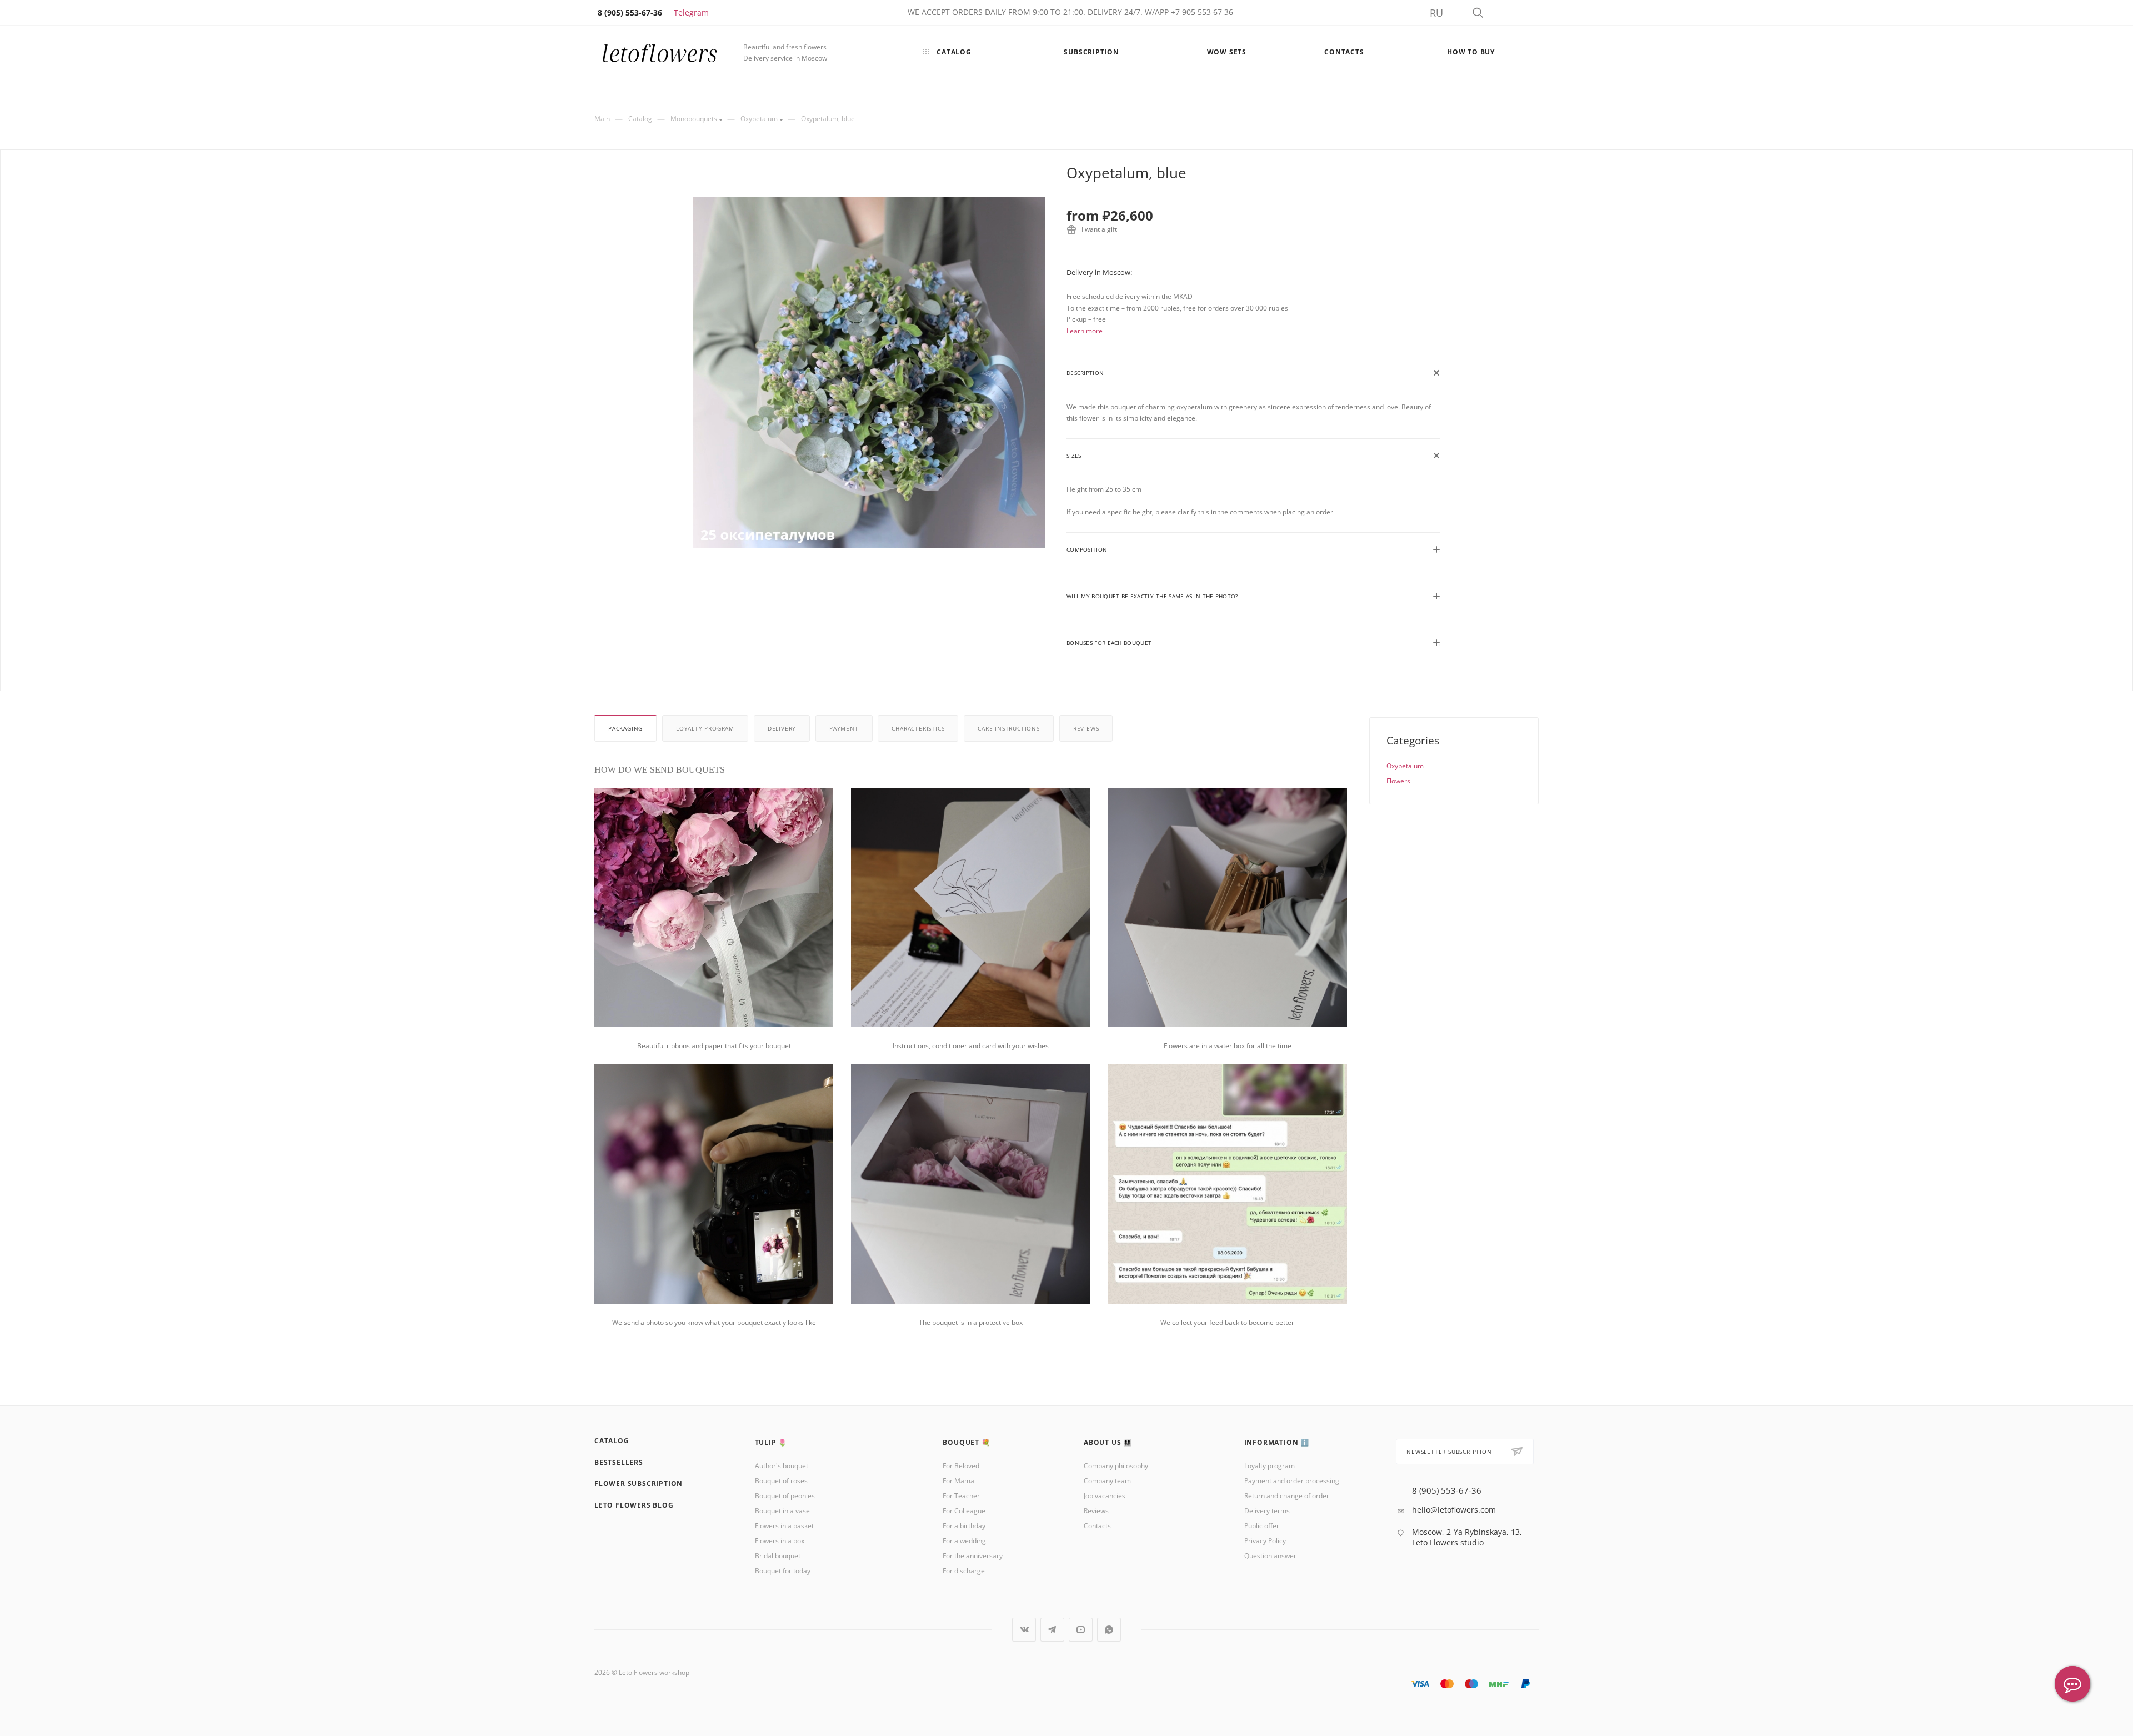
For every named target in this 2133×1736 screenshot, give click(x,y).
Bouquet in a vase (782, 1511)
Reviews (1086, 728)
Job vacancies (1105, 1496)
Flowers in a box (780, 1541)
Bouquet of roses (781, 1481)
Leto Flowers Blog (634, 1505)
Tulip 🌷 (771, 1442)
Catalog (612, 1441)
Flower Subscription (639, 1484)
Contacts (1097, 1526)
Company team (1107, 1481)
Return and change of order (1287, 1496)
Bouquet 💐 (966, 1442)
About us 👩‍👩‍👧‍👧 (1108, 1442)
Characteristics (918, 728)
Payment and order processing (1292, 1481)
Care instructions (1009, 728)
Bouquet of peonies (785, 1496)
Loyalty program (705, 728)
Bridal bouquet (778, 1556)
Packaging (625, 728)
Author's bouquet (782, 1466)
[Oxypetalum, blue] (869, 372)
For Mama (958, 1481)
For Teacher (961, 1496)
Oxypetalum (1405, 766)
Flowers (1398, 781)
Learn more (1085, 331)
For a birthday (964, 1526)
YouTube (1081, 1630)
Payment (844, 728)
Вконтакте (1024, 1630)
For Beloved (961, 1466)
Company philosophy (1116, 1466)
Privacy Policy (1265, 1541)
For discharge (964, 1571)
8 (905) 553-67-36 (1447, 1491)
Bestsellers (619, 1462)
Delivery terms (1267, 1511)
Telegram (691, 12)
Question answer (1270, 1556)
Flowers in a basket (784, 1526)
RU (1436, 13)
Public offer (1262, 1526)
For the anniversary (973, 1556)
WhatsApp (1109, 1630)
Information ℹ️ (1277, 1442)
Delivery (782, 728)
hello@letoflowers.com (1454, 1510)
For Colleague (964, 1511)
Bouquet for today (783, 1571)
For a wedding (964, 1541)
